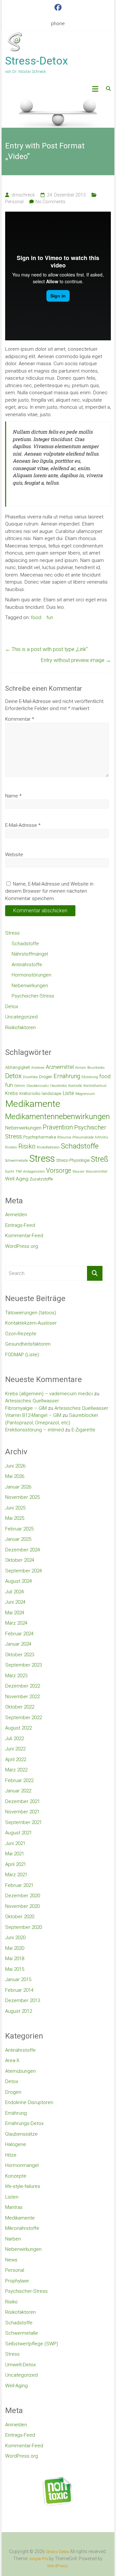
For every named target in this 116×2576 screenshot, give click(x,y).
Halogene (16, 2144)
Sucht (10, 1172)
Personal (14, 202)
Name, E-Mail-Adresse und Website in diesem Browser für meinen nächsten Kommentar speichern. (49, 891)
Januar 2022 (18, 1791)
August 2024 (19, 1581)
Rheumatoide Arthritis (90, 1137)
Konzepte (16, 2176)
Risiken (11, 1147)
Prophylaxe (17, 2281)
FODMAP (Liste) (22, 1355)
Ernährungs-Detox (24, 2123)
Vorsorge (59, 1171)
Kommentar (20, 719)
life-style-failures (23, 2186)
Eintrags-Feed (20, 1225)
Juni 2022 (15, 1749)
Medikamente (33, 1104)
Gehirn (20, 1086)
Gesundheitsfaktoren (28, 1344)
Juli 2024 (15, 1592)
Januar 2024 (18, 1644)
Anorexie (38, 1068)
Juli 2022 (15, 1739)
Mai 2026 (15, 1476)
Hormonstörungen (31, 975)
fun (50, 617)
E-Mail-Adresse (23, 825)
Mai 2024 (15, 1613)
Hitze (11, 2155)
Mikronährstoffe (22, 2228)
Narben (13, 2239)
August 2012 (19, 2011)
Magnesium (85, 1094)
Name (13, 796)
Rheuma (64, 1137)
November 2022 (22, 1697)
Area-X (12, 2060)
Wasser (78, 1172)
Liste (68, 1093)
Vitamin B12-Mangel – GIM (33, 1415)
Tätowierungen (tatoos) (31, 1313)
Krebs (12, 1093)
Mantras (14, 2207)
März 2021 (16, 1875)
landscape (51, 1093)
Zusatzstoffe (41, 1179)
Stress (12, 933)
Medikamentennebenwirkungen (58, 1117)
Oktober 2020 (20, 1917)
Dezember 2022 (23, 1686)
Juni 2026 (15, 1466)
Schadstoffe (25, 944)
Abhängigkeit (18, 1067)
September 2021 (24, 1822)
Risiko (27, 1146)
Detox (12, 1007)
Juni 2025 (15, 1508)
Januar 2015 (18, 1980)
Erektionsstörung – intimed (34, 1430)
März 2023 (16, 1676)
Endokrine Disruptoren (29, 2102)
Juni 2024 (15, 1602)
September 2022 (24, 1718)
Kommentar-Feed (24, 1236)
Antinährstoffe (27, 965)
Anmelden (16, 1215)
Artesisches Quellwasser (32, 1401)
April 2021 (16, 1864)
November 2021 (22, 1812)
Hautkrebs (59, 1086)
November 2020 (22, 1906)
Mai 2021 (15, 1854)
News (11, 2260)
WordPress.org (22, 1246)
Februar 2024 (19, 1634)
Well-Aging (16, 2386)
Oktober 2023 (20, 1655)
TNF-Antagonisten (30, 1172)
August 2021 (19, 1833)
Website (14, 855)
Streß (100, 1159)
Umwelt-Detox (20, 2365)
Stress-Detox (37, 61)
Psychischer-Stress (33, 996)
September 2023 (24, 1665)
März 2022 (16, 1770)
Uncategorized (21, 1017)
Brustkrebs (96, 1068)
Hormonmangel (22, 2165)
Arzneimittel (60, 1067)
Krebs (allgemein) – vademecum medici (49, 1394)
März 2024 (16, 1623)
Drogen (46, 1077)
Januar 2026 (18, 1487)
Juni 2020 (15, 1938)
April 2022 (16, 1759)
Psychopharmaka (40, 1137)
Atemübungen (20, 2071)
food (36, 617)
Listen (12, 2197)
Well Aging (17, 1179)
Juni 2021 (15, 1843)
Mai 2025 (15, 1518)
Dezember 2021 (23, 1801)
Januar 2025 (18, 1539)
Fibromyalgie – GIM (26, 1408)
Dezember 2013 (23, 2000)
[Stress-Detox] (58, 112)
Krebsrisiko (30, 1093)
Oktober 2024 (20, 1560)
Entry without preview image (76, 660)
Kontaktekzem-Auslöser (31, 1323)
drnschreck (23, 195)
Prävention (58, 1127)
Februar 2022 (19, 1780)
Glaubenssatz (38, 1086)
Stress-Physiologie (73, 1160)
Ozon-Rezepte (21, 1334)
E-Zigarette (83, 1430)
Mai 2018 (15, 1959)
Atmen (81, 1068)
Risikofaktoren (20, 1027)
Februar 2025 (19, 1529)
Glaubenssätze (21, 2134)
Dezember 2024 (23, 1550)
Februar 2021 (19, 1885)
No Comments (50, 202)
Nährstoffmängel (30, 954)
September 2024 (24, 1571)
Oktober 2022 (20, 1707)
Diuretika (30, 1077)
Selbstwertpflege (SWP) (32, 2344)
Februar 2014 (19, 1990)
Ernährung (67, 1076)
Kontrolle (75, 1086)
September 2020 (24, 1927)
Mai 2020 (15, 1948)
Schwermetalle (17, 1161)
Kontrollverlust (95, 1086)
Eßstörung (90, 1077)
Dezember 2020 (23, 1896)
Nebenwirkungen (30, 986)
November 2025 (22, 1497)
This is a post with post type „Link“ (46, 649)
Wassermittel (97, 1172)
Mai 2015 (15, 1969)
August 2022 (19, 1728)
